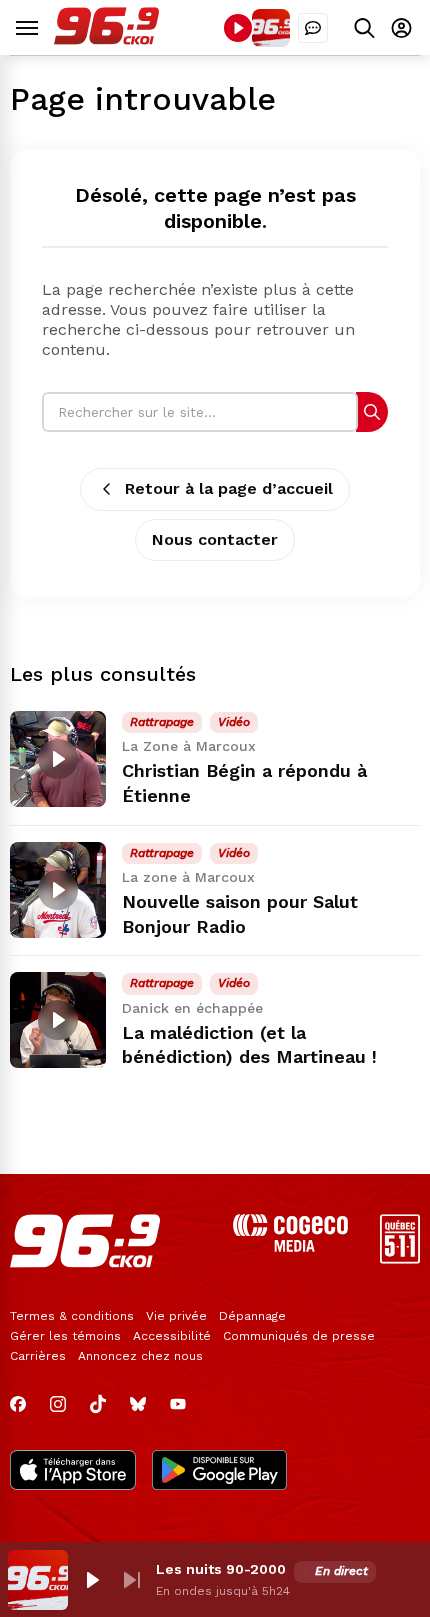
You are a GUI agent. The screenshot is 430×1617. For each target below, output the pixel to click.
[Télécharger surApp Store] (73, 1472)
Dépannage (252, 1316)
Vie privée (176, 1316)
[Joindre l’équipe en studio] (313, 28)
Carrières (38, 1356)
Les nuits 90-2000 (221, 1569)
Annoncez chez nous (140, 1356)
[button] (92, 1580)
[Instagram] (58, 1404)
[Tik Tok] (98, 1404)
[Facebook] (18, 1404)
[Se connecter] (401, 27)
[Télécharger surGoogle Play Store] (219, 1472)
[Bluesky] (138, 1404)
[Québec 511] (400, 1258)
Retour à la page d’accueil (229, 488)
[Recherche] (372, 411)
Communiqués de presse (299, 1336)
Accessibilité (172, 1336)
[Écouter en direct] (238, 28)
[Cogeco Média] (290, 1246)
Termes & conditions (72, 1316)
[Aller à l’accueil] (106, 39)
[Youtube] (178, 1404)
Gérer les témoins (65, 1336)
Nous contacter (215, 539)
